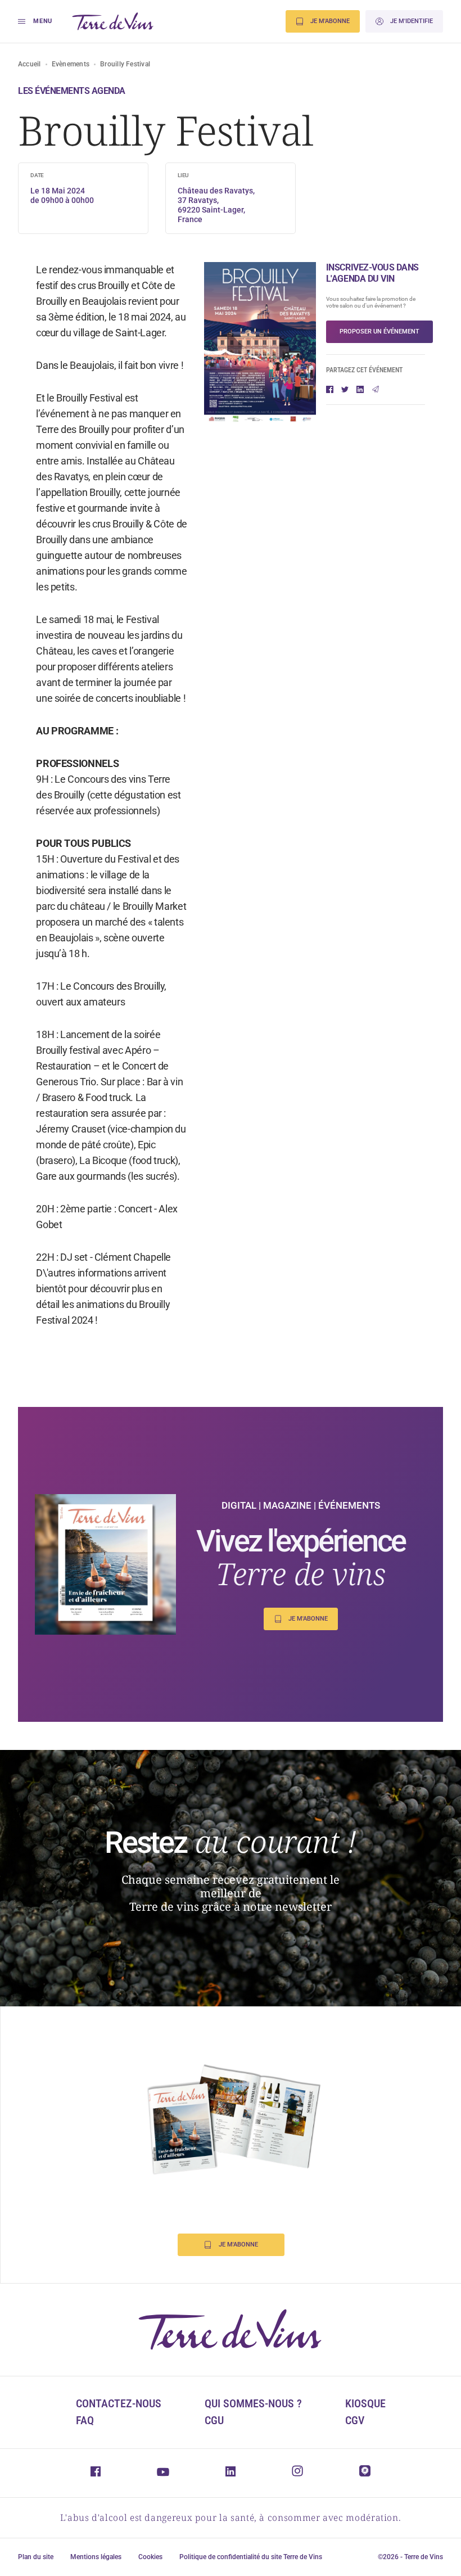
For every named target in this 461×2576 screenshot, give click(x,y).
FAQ (85, 2420)
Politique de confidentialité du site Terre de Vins (251, 2557)
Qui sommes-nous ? (253, 2403)
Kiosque (365, 2403)
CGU (214, 2420)
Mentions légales (96, 2557)
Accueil (30, 64)
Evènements (71, 64)
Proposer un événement (379, 331)
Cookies (150, 2557)
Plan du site (36, 2557)
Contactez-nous (119, 2403)
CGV (355, 2420)
